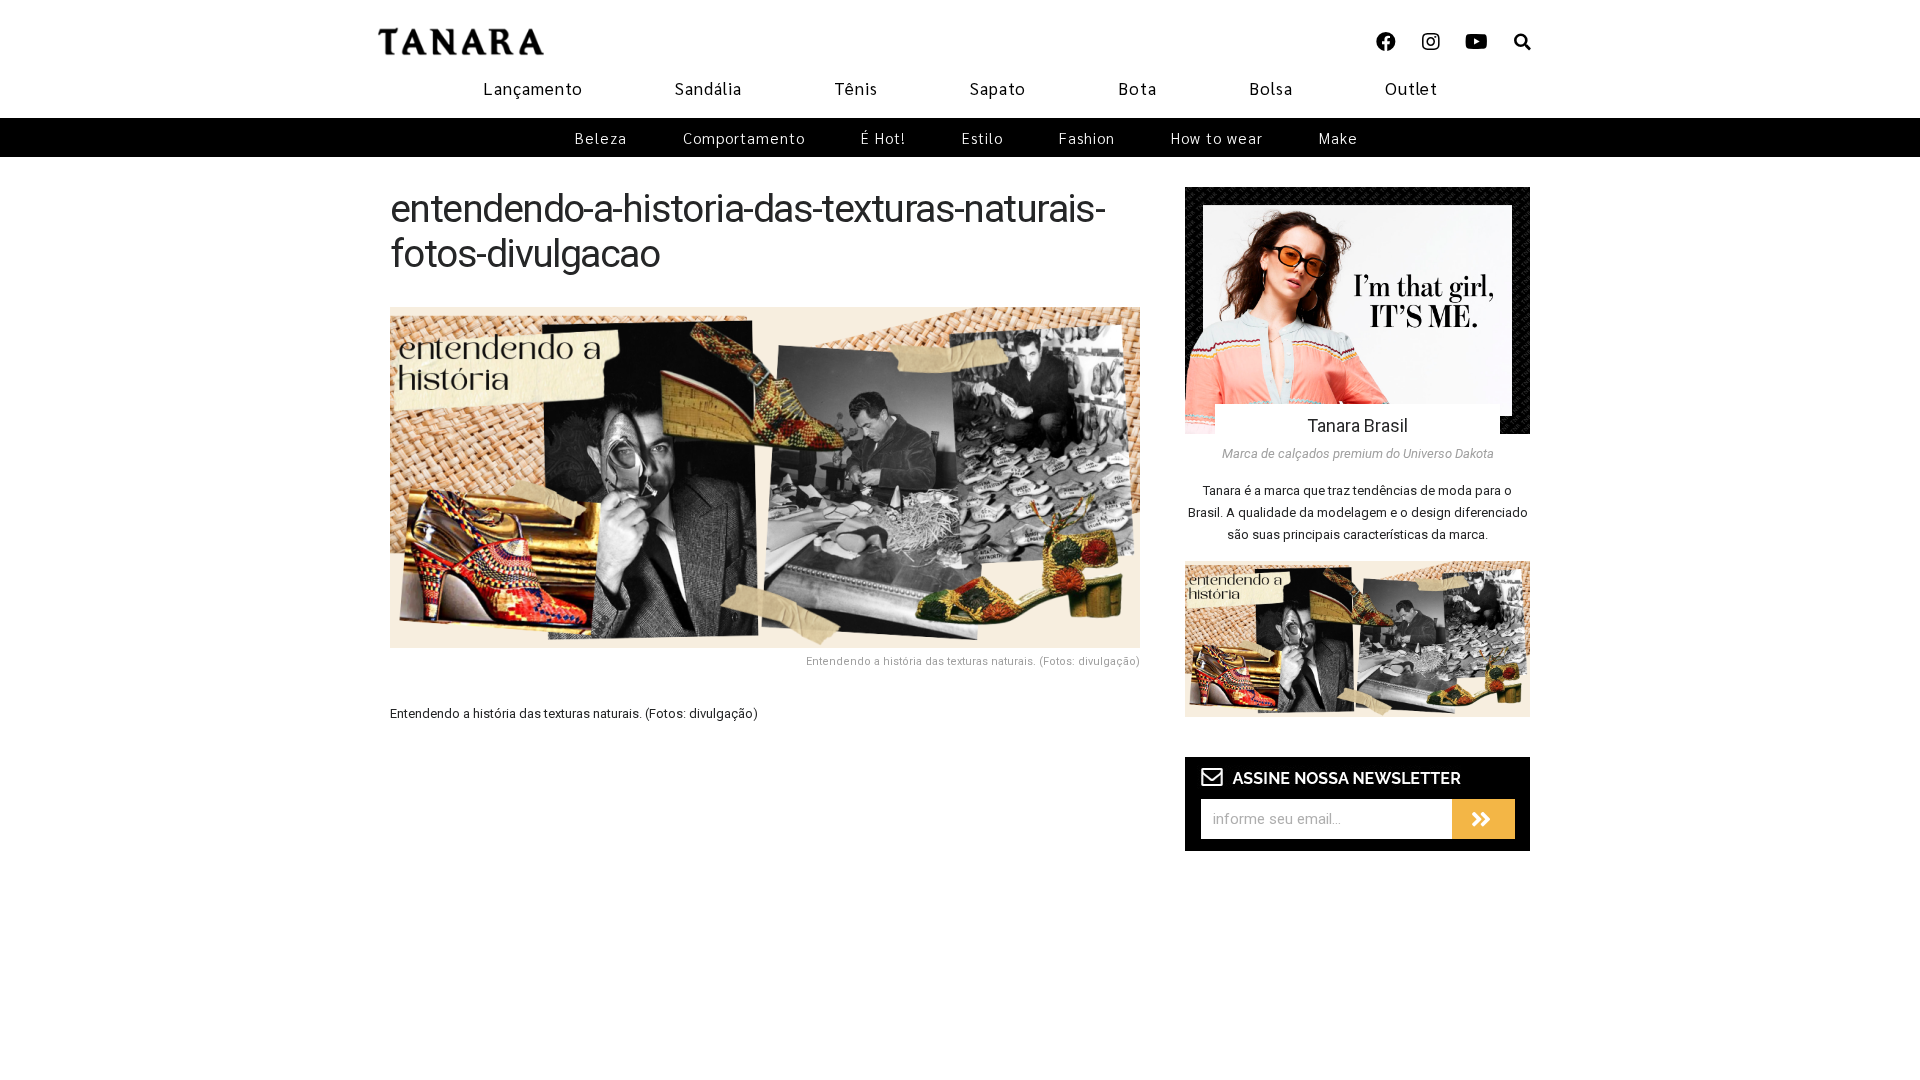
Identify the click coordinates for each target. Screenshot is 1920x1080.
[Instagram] (1431, 42)
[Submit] (1483, 819)
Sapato (998, 88)
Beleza (601, 137)
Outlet (1411, 88)
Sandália (708, 88)
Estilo (982, 137)
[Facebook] (1386, 42)
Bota (1137, 88)
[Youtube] (1476, 42)
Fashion (1087, 137)
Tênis (856, 88)
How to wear (1217, 137)
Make (1338, 137)
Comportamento (744, 137)
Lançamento (533, 88)
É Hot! (883, 137)
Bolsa (1271, 88)
